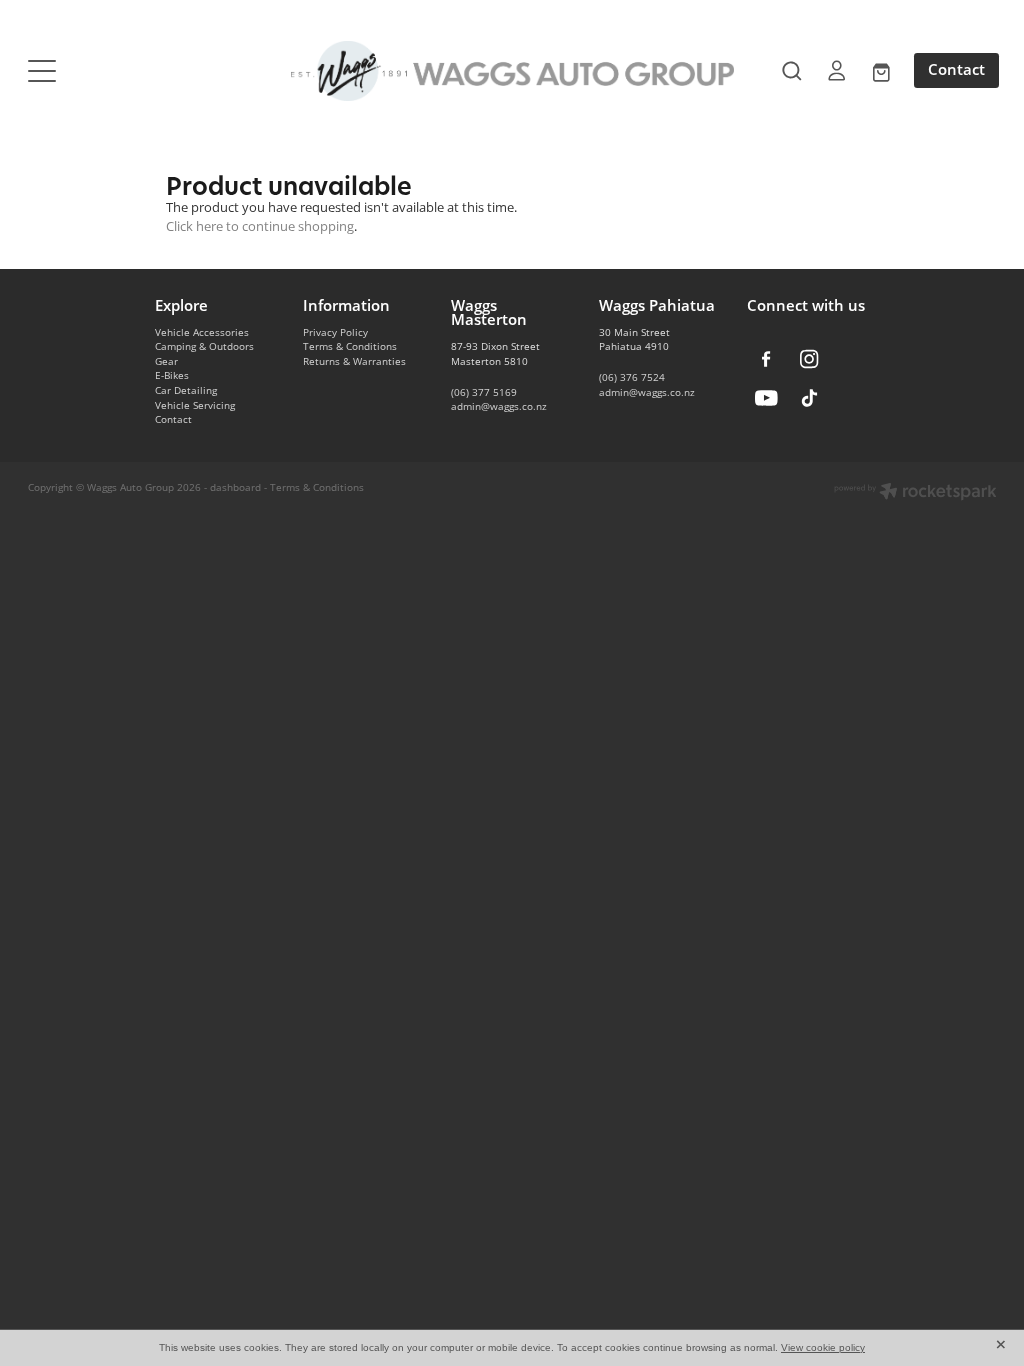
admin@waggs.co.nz (499, 406)
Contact (956, 69)
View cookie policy (823, 1347)
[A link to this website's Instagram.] (809, 358)
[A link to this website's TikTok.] (809, 397)
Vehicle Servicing (195, 405)
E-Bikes (172, 375)
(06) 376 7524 (632, 377)
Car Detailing (186, 390)
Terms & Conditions (350, 346)
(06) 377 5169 (484, 392)
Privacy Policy (335, 332)
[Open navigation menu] (149, 71)
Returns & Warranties (354, 361)
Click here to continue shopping (260, 226)
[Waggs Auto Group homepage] (512, 71)
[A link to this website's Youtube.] (766, 397)
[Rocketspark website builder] (915, 493)
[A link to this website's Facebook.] (766, 358)
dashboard (235, 487)
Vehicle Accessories (202, 332)
